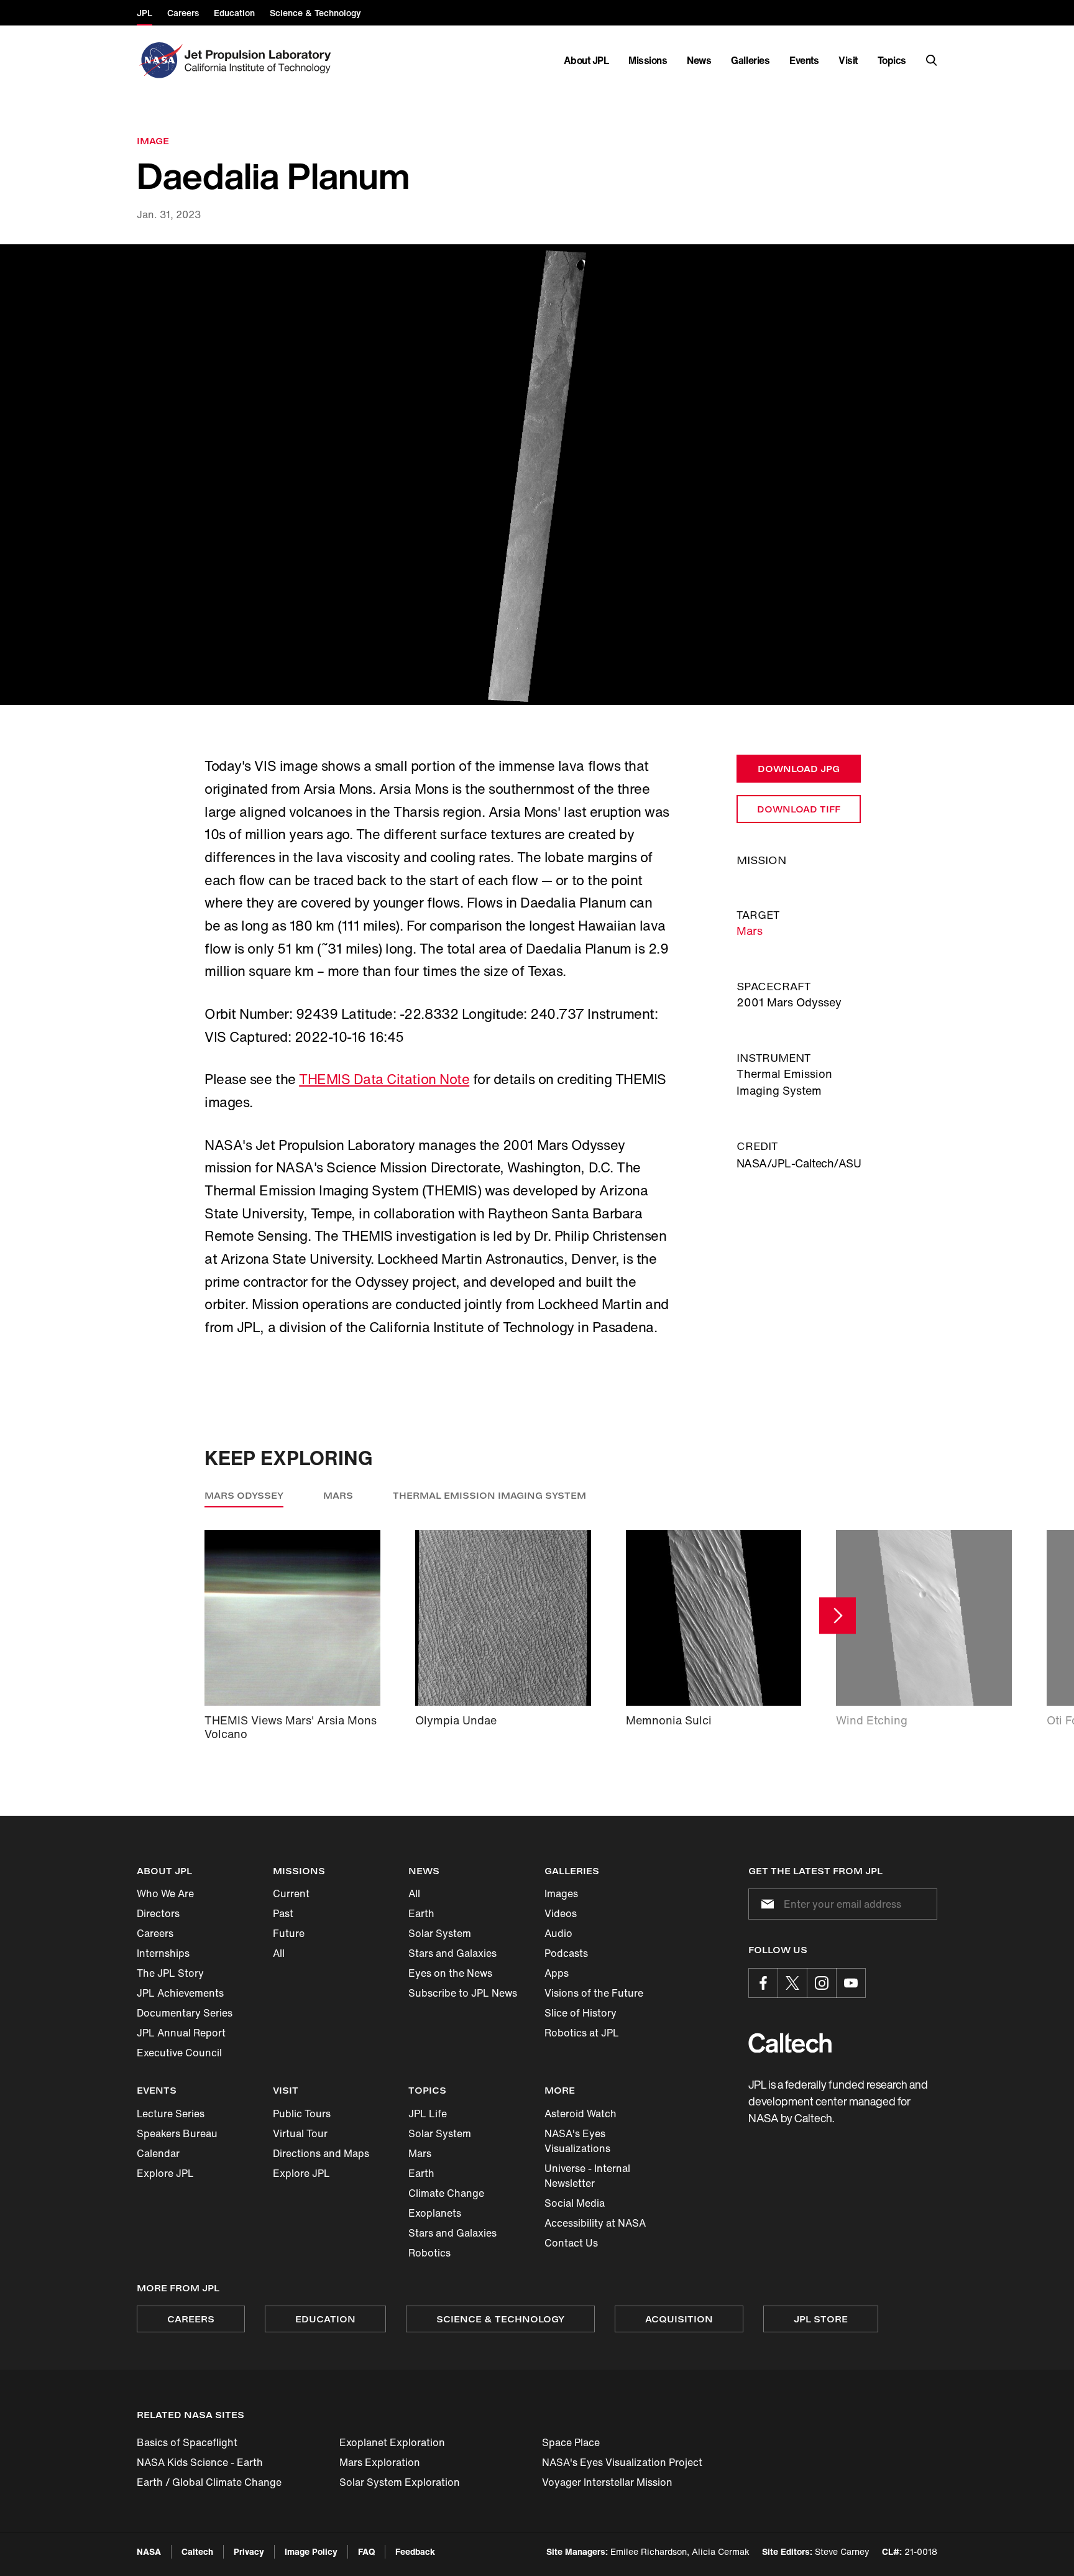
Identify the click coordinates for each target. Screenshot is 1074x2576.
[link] (537, 475)
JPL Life (428, 2114)
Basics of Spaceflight (187, 2442)
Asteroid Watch (581, 2114)
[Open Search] (932, 60)
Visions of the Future (594, 1993)
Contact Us (571, 2243)
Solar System (440, 1933)
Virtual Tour (300, 2133)
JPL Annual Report (181, 2033)
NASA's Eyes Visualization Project (622, 2462)
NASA (149, 2551)
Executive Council (179, 2053)
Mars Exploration (380, 2462)
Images (561, 1893)
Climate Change (446, 2193)
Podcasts (566, 1953)
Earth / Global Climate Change (209, 2482)
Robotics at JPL (582, 2033)
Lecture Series (171, 2114)
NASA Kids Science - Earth (200, 2462)
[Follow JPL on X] (792, 1983)
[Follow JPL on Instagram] (822, 1983)
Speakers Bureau (177, 2133)
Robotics (429, 2253)
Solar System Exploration (400, 2482)
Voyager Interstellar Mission (607, 2482)
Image (153, 141)
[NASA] (159, 60)
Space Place (571, 2442)
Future (289, 1933)
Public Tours (302, 2114)
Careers (155, 1933)
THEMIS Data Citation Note (384, 1079)
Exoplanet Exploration (392, 2442)
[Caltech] (790, 2043)
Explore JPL (165, 2173)
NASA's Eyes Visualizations (577, 2141)
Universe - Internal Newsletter (587, 2176)
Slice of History (581, 2013)
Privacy (249, 2551)
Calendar (158, 2153)
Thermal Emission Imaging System (489, 1495)
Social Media (575, 2203)
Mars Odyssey (244, 1495)
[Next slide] (838, 1615)
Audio (558, 1933)
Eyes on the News (450, 1973)
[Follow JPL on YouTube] (851, 1983)
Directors (158, 1913)
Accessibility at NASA (595, 2223)
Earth (421, 1913)
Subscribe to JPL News (463, 1993)
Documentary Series (185, 2013)
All (279, 1953)
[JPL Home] (260, 60)
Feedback (415, 2551)
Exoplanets (435, 2213)
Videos (561, 1913)
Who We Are (165, 1893)
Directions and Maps (321, 2153)
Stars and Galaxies (452, 1953)
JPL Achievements (180, 1993)
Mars (750, 931)
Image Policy (311, 2551)
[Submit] (765, 1904)
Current (291, 1893)
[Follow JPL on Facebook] (763, 1983)
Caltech (197, 2551)
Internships (163, 1953)
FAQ (366, 2551)
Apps (557, 1973)
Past (283, 1913)
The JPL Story (170, 1973)
